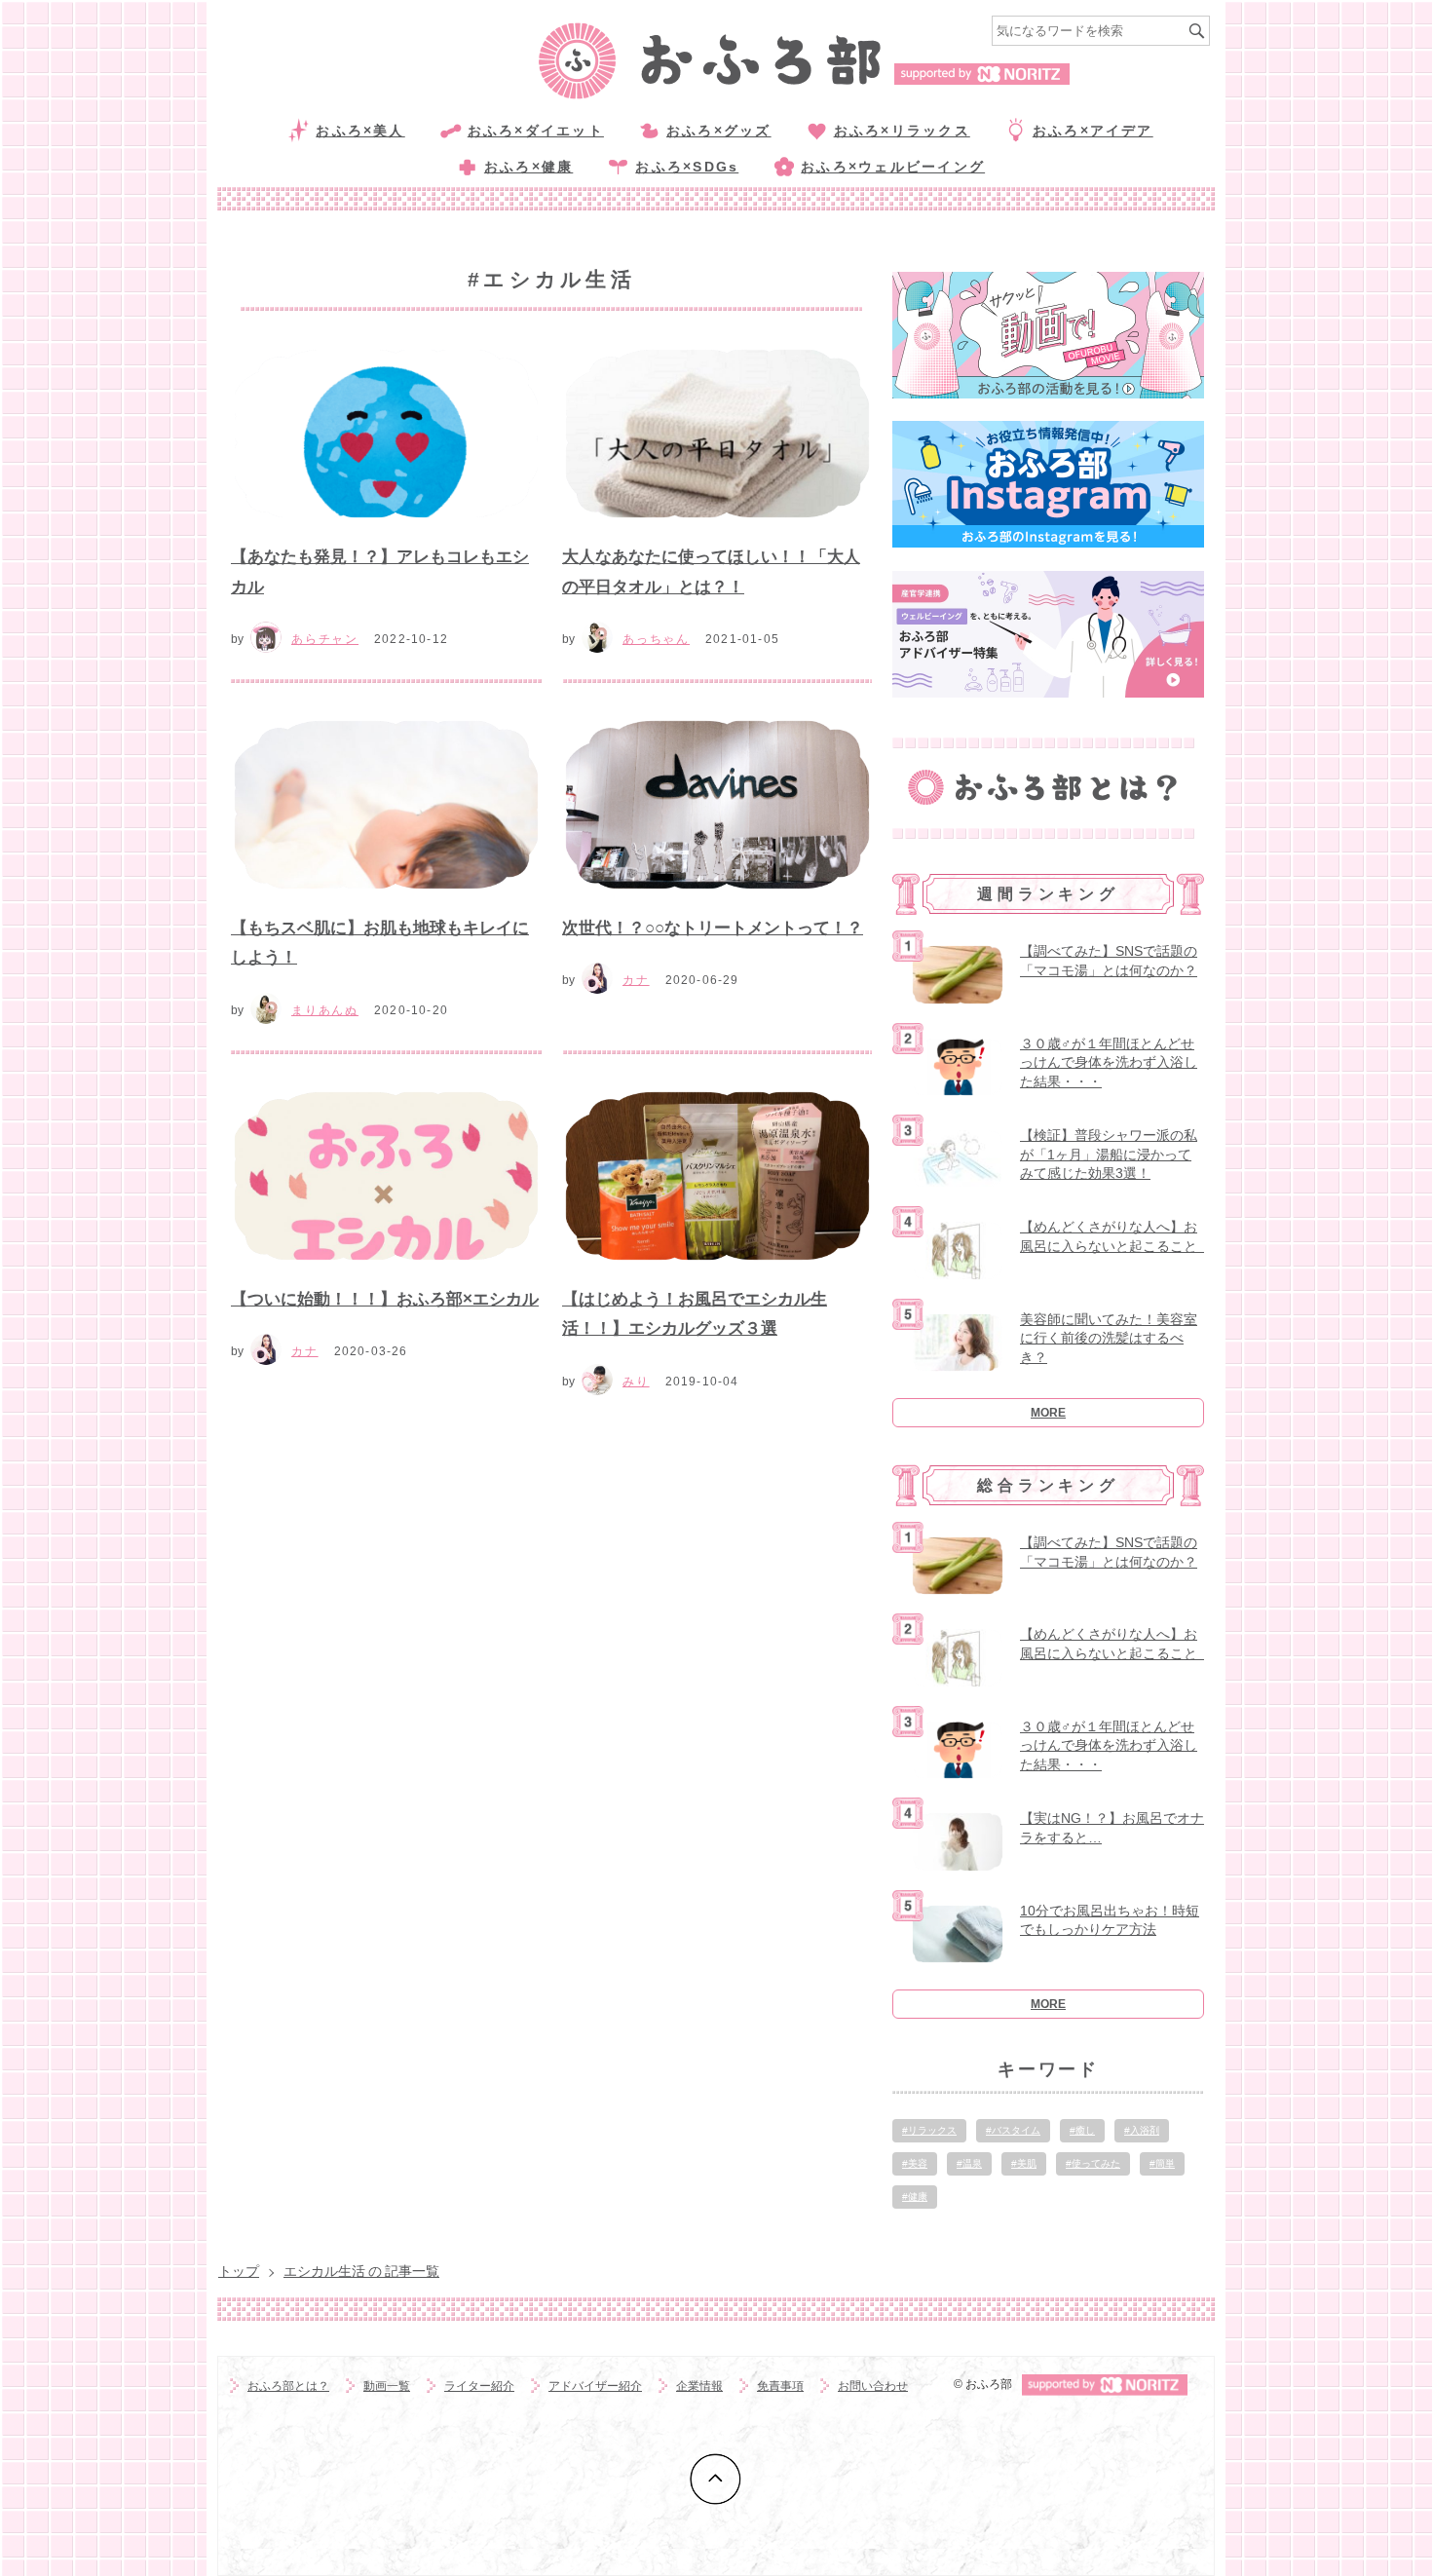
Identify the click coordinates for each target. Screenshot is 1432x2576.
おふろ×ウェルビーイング (893, 167)
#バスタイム (1013, 2130)
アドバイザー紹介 (595, 2386)
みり (636, 1382)
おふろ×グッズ (719, 131)
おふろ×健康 (528, 167)
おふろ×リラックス (902, 131)
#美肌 (1024, 2163)
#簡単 (1162, 2163)
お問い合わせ (873, 2386)
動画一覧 (387, 2386)
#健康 (915, 2197)
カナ (636, 980)
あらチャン (325, 639)
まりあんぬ (325, 1010)
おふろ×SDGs (687, 167)
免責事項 (780, 2386)
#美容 (915, 2163)
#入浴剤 (1142, 2130)
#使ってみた (1093, 2163)
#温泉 (969, 2163)
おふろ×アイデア (1093, 131)
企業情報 (699, 2386)
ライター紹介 (479, 2386)
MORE (1048, 1413)
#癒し (1082, 2130)
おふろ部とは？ (288, 2386)
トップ (239, 2271)
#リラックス (929, 2130)
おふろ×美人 (360, 131)
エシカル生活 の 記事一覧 (361, 2271)
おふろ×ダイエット (536, 131)
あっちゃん (656, 639)
